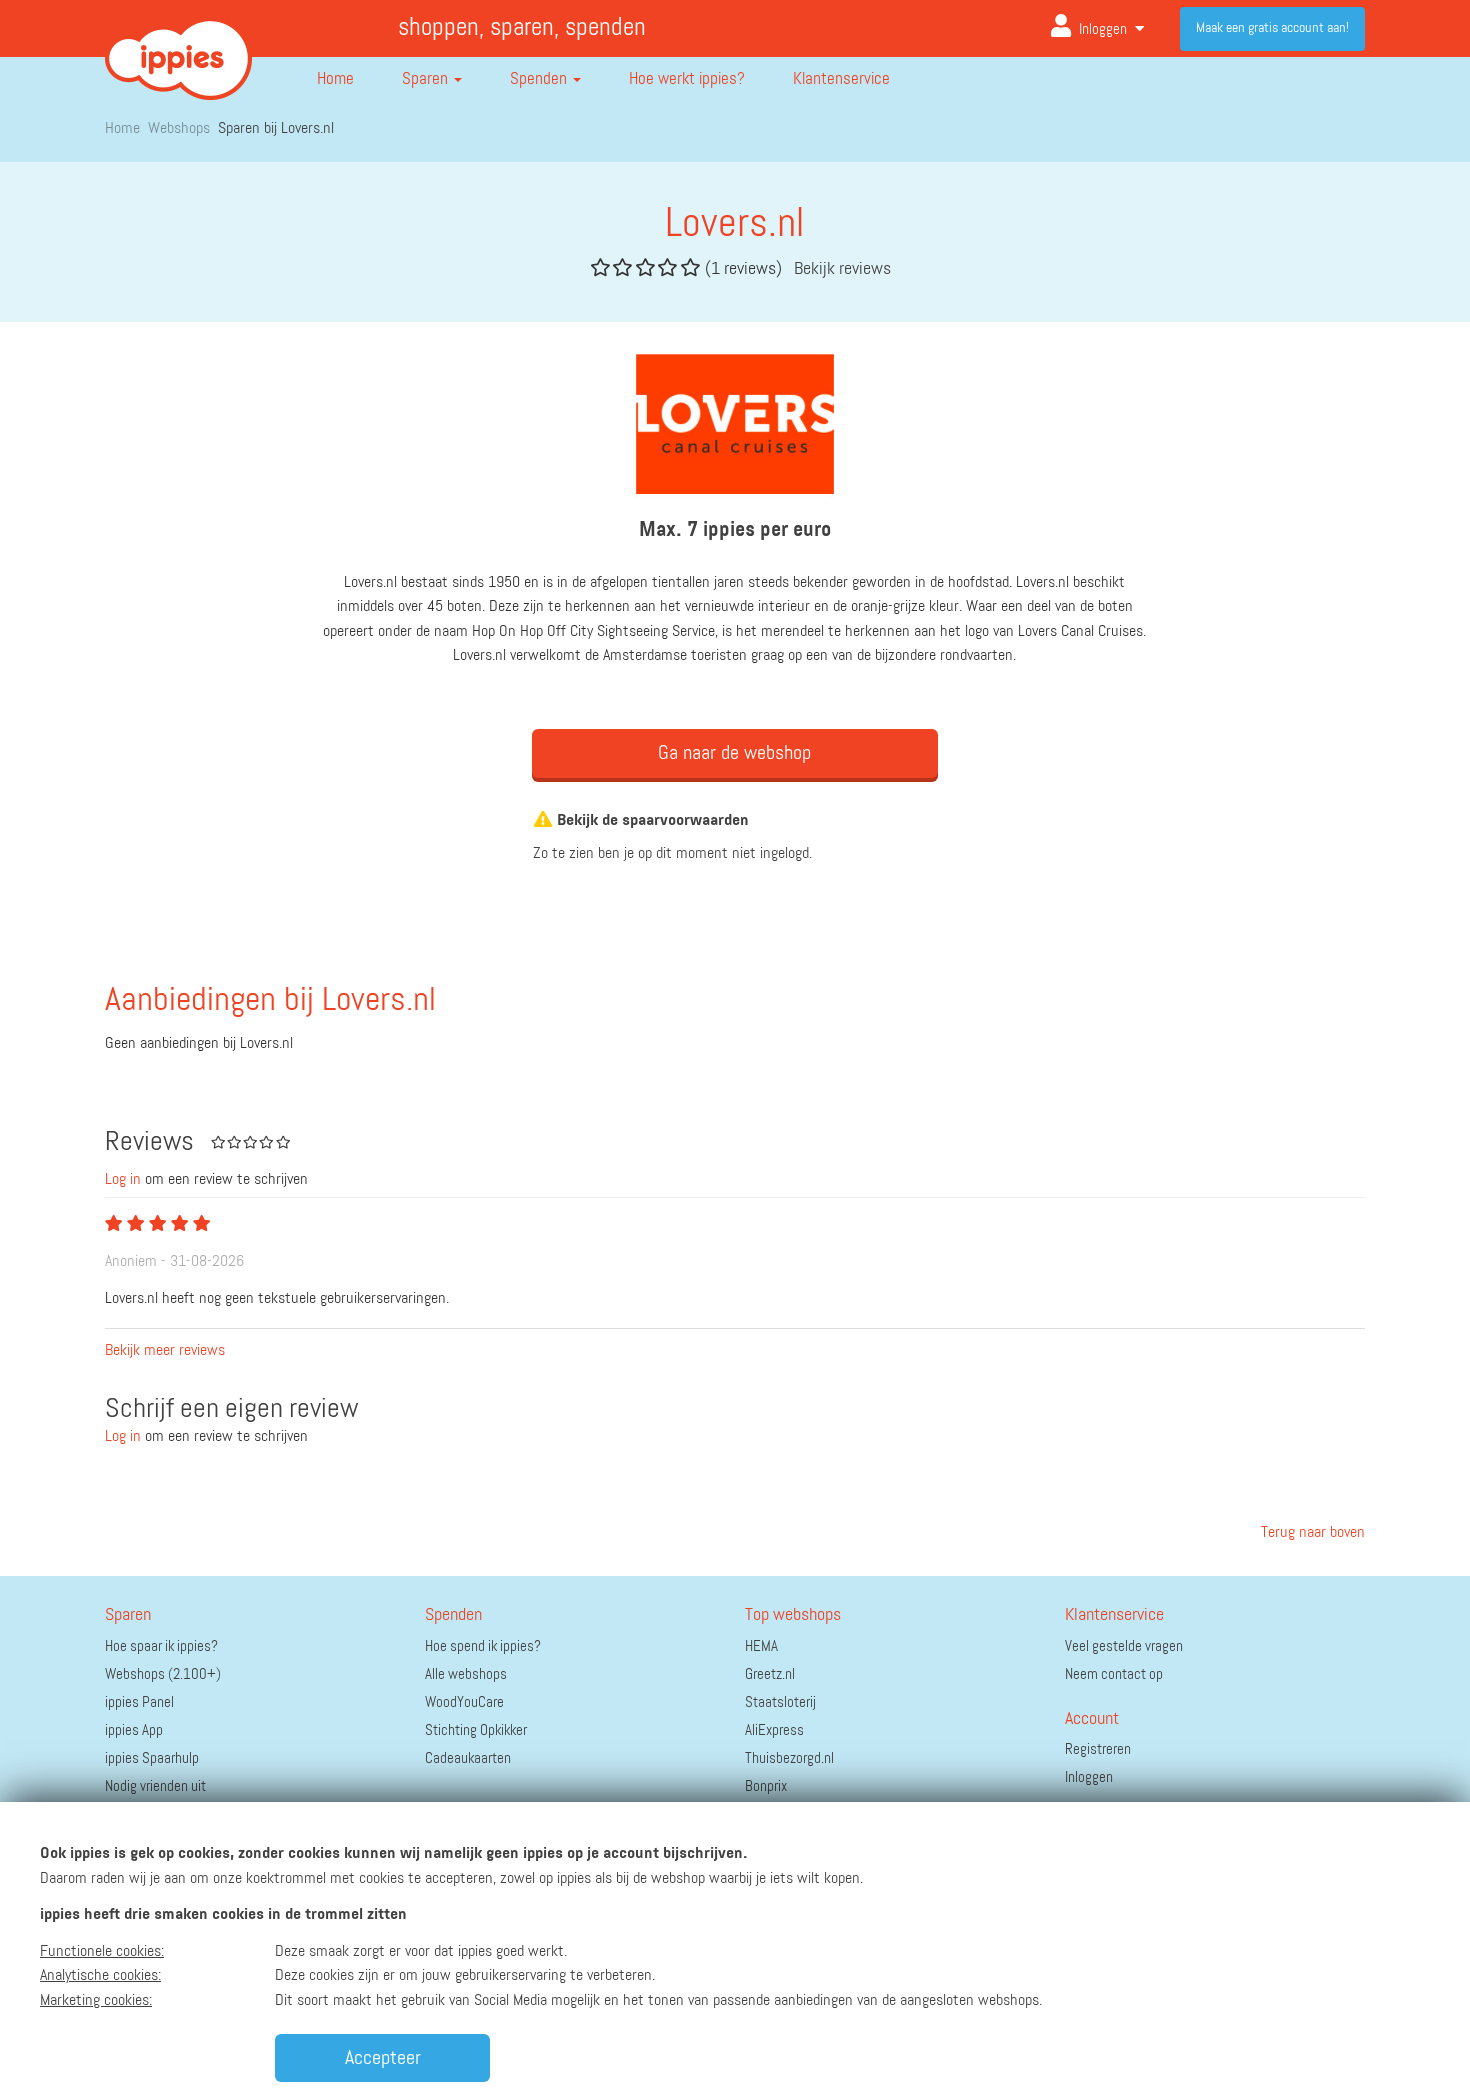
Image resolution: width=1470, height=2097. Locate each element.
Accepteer (383, 2058)
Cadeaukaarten (468, 1758)
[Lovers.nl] (735, 424)
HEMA (761, 1646)
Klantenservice (841, 79)
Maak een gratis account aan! (1272, 28)
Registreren (1098, 1749)
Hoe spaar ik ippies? (161, 1646)
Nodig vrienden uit (155, 1786)
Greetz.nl (770, 1674)
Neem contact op (1114, 1674)
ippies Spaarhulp (152, 1758)
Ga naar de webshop (734, 753)
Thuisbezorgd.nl (789, 1758)
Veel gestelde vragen (1124, 1646)
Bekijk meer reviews (165, 1351)
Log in (123, 1180)
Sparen (427, 79)
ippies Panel (139, 1702)
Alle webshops (466, 1674)
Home (335, 79)
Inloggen (1103, 29)
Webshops (179, 129)
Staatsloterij (780, 1702)
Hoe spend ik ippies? (483, 1646)
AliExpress (774, 1730)
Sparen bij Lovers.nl (276, 129)
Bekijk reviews (842, 269)
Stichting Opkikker (476, 1730)
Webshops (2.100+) (163, 1674)
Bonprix (766, 1786)
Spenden (540, 79)
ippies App (134, 1730)
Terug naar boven (1311, 1533)
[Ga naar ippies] (178, 44)
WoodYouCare (464, 1702)
